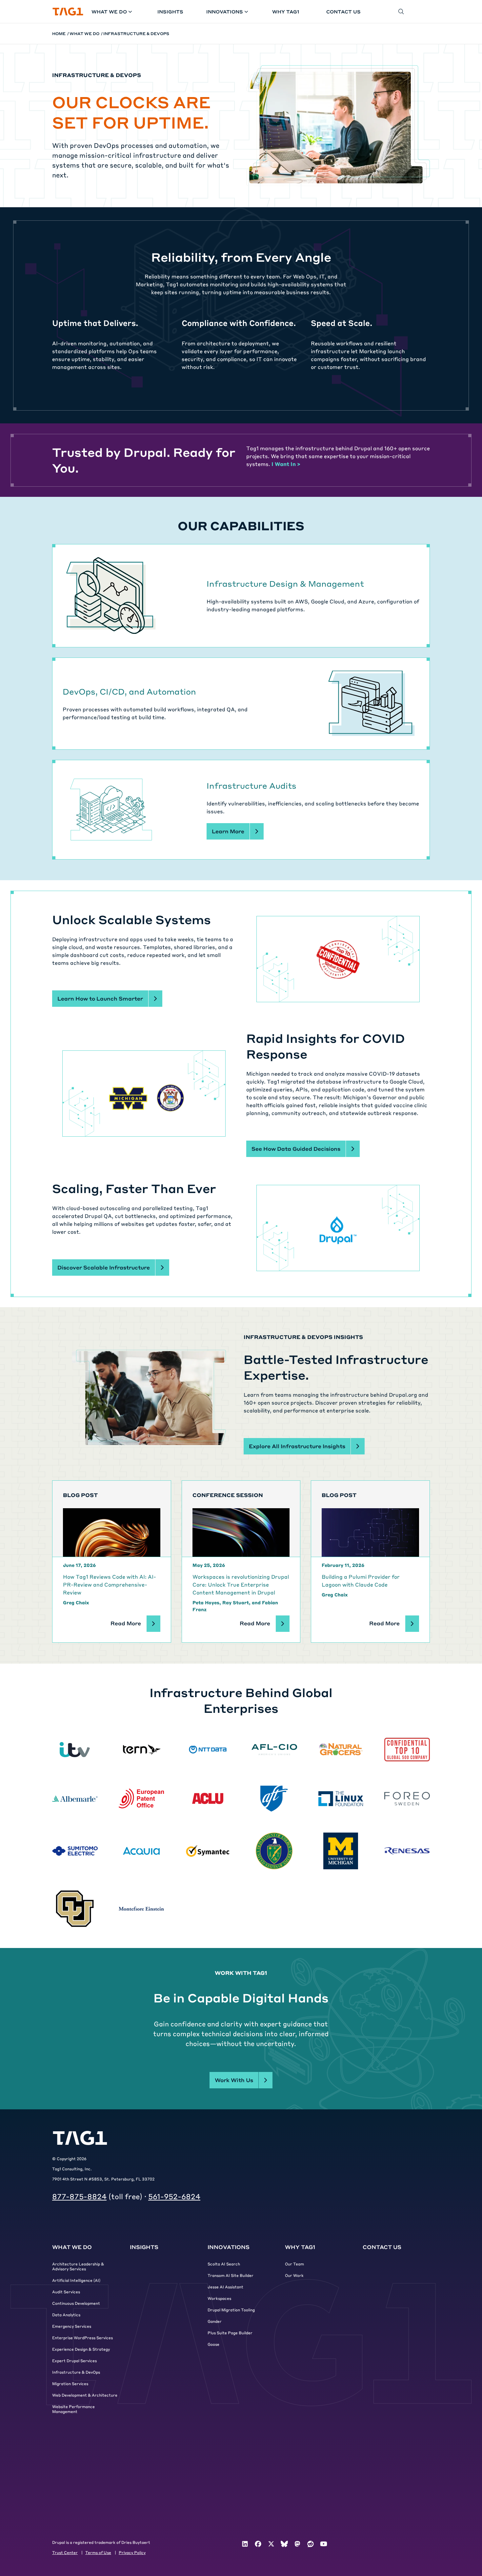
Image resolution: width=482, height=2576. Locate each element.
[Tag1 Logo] (80, 2138)
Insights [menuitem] (144, 2247)
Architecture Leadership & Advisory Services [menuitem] (78, 2266)
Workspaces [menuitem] (219, 2298)
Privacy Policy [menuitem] (132, 2552)
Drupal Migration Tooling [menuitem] (231, 2310)
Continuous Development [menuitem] (76, 2303)
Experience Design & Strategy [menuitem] (81, 2349)
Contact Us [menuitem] (382, 2247)
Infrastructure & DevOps (136, 33)
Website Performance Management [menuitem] (73, 2409)
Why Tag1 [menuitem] (300, 2247)
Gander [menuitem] (215, 2321)
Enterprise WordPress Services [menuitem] (82, 2338)
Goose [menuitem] (213, 2344)
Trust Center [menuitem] (65, 2552)
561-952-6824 (174, 2196)
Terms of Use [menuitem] (98, 2552)
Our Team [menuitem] (294, 2264)
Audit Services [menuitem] (66, 2292)
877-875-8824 (79, 2196)
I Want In (286, 464)
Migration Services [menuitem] (70, 2383)
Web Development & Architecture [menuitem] (85, 2395)
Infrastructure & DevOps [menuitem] (76, 2372)
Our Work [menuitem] (294, 2275)
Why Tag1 (286, 11)
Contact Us (343, 11)
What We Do (109, 11)
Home (59, 33)
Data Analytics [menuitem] (66, 2315)
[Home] (68, 12)
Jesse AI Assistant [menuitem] (225, 2287)
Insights (170, 11)
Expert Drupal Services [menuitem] (74, 2361)
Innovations (225, 11)
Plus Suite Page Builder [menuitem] (230, 2333)
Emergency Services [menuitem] (72, 2326)
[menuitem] (245, 2544)
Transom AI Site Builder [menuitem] (231, 2275)
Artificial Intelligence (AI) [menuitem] (76, 2280)
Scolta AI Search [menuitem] (224, 2264)
